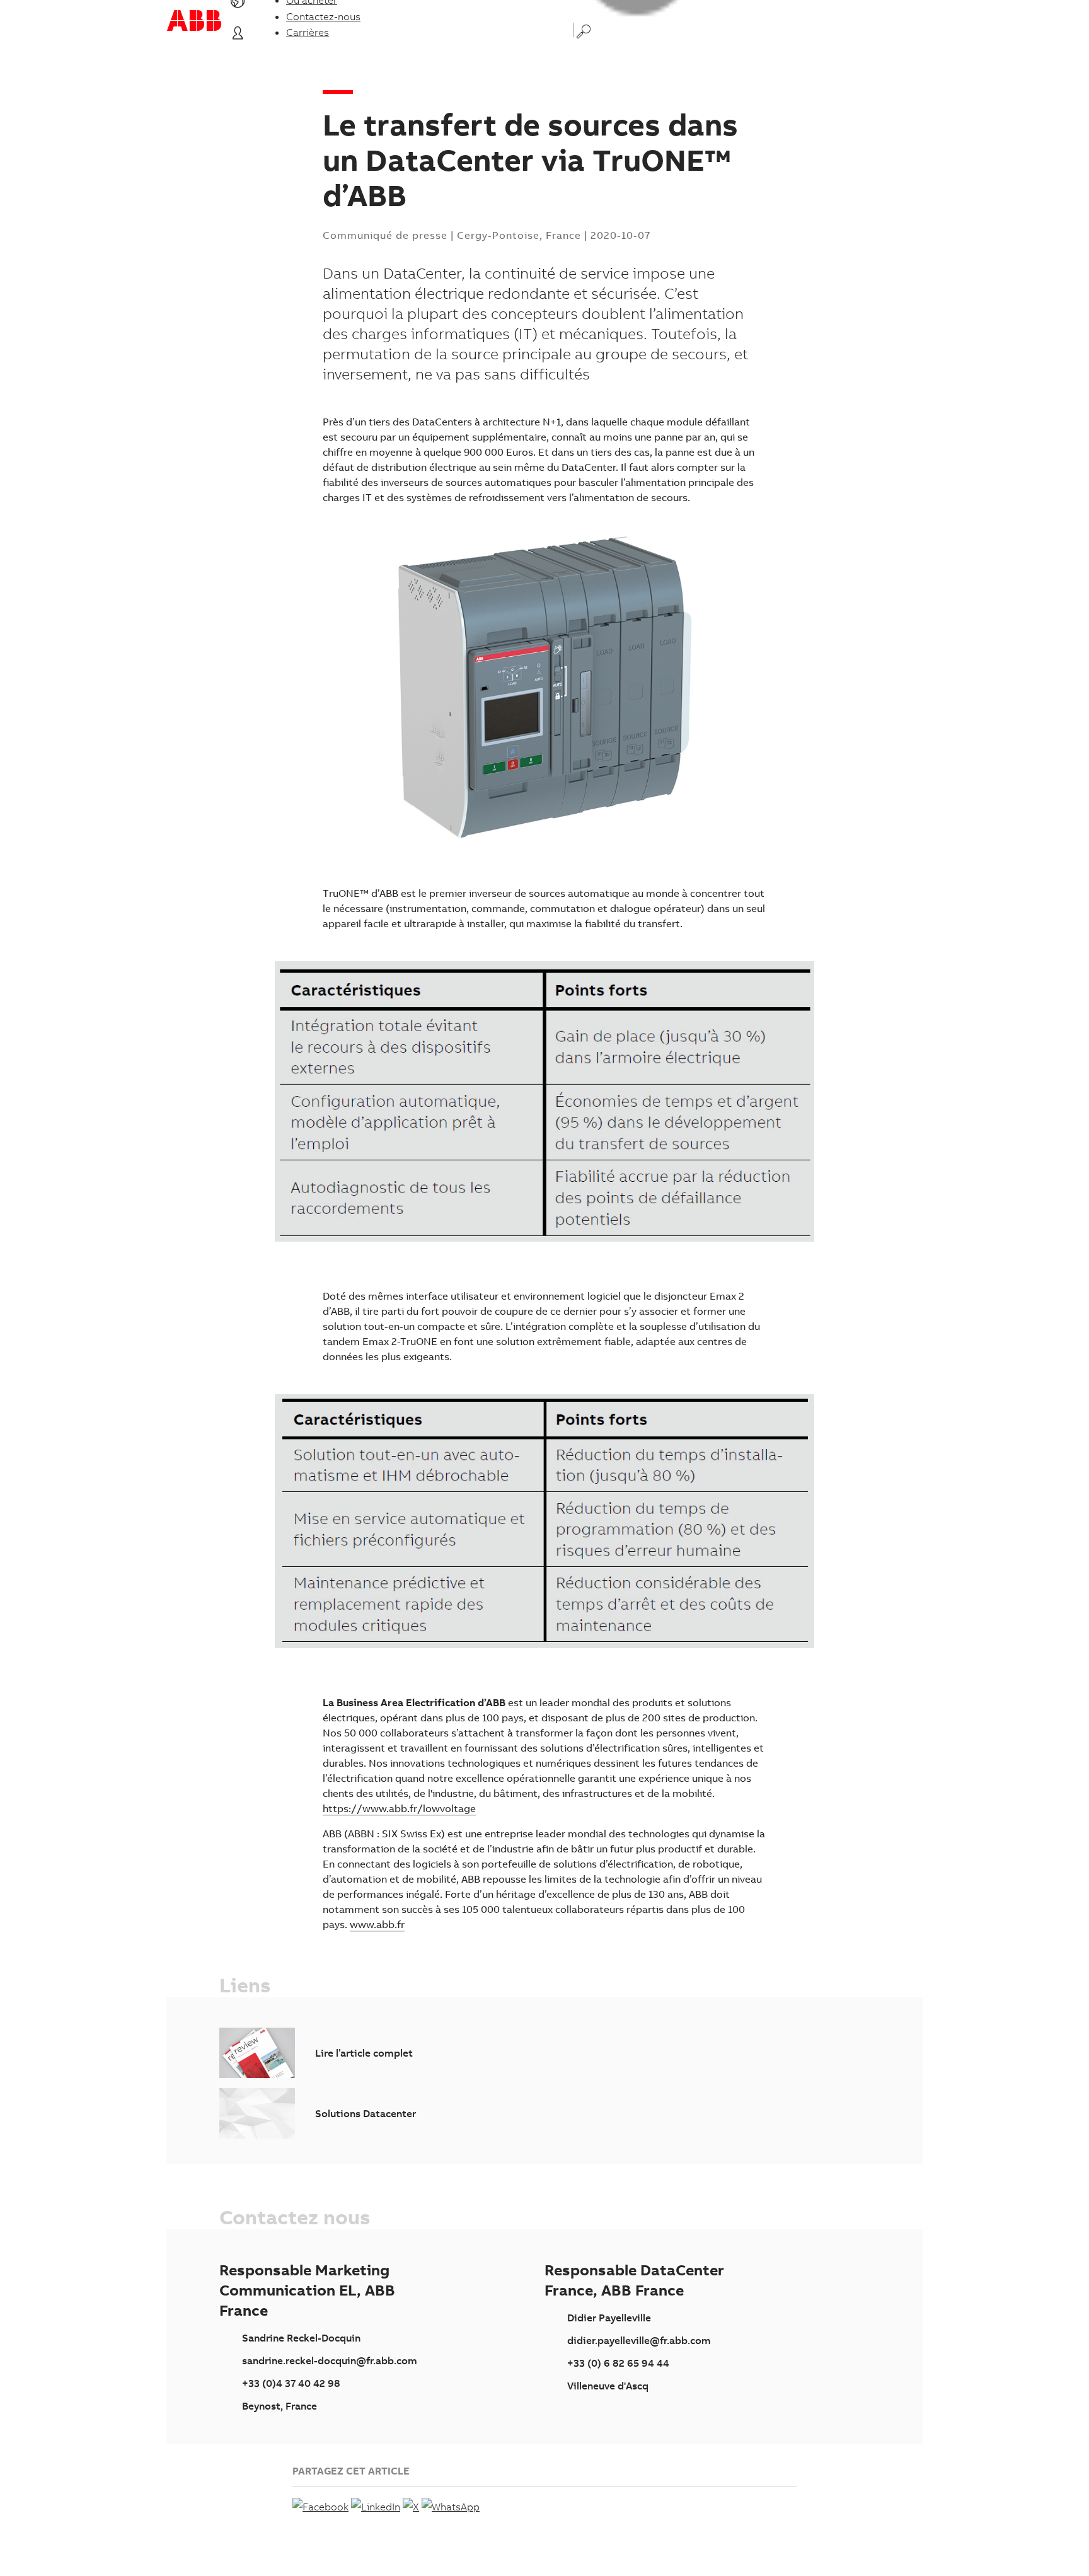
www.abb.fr (377, 1924)
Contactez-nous (323, 16)
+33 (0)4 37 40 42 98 (291, 2383)
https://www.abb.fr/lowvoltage (399, 1808)
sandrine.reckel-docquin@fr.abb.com (330, 2360)
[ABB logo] (194, 20)
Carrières (308, 32)
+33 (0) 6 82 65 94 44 (618, 2363)
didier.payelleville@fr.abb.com (639, 2340)
